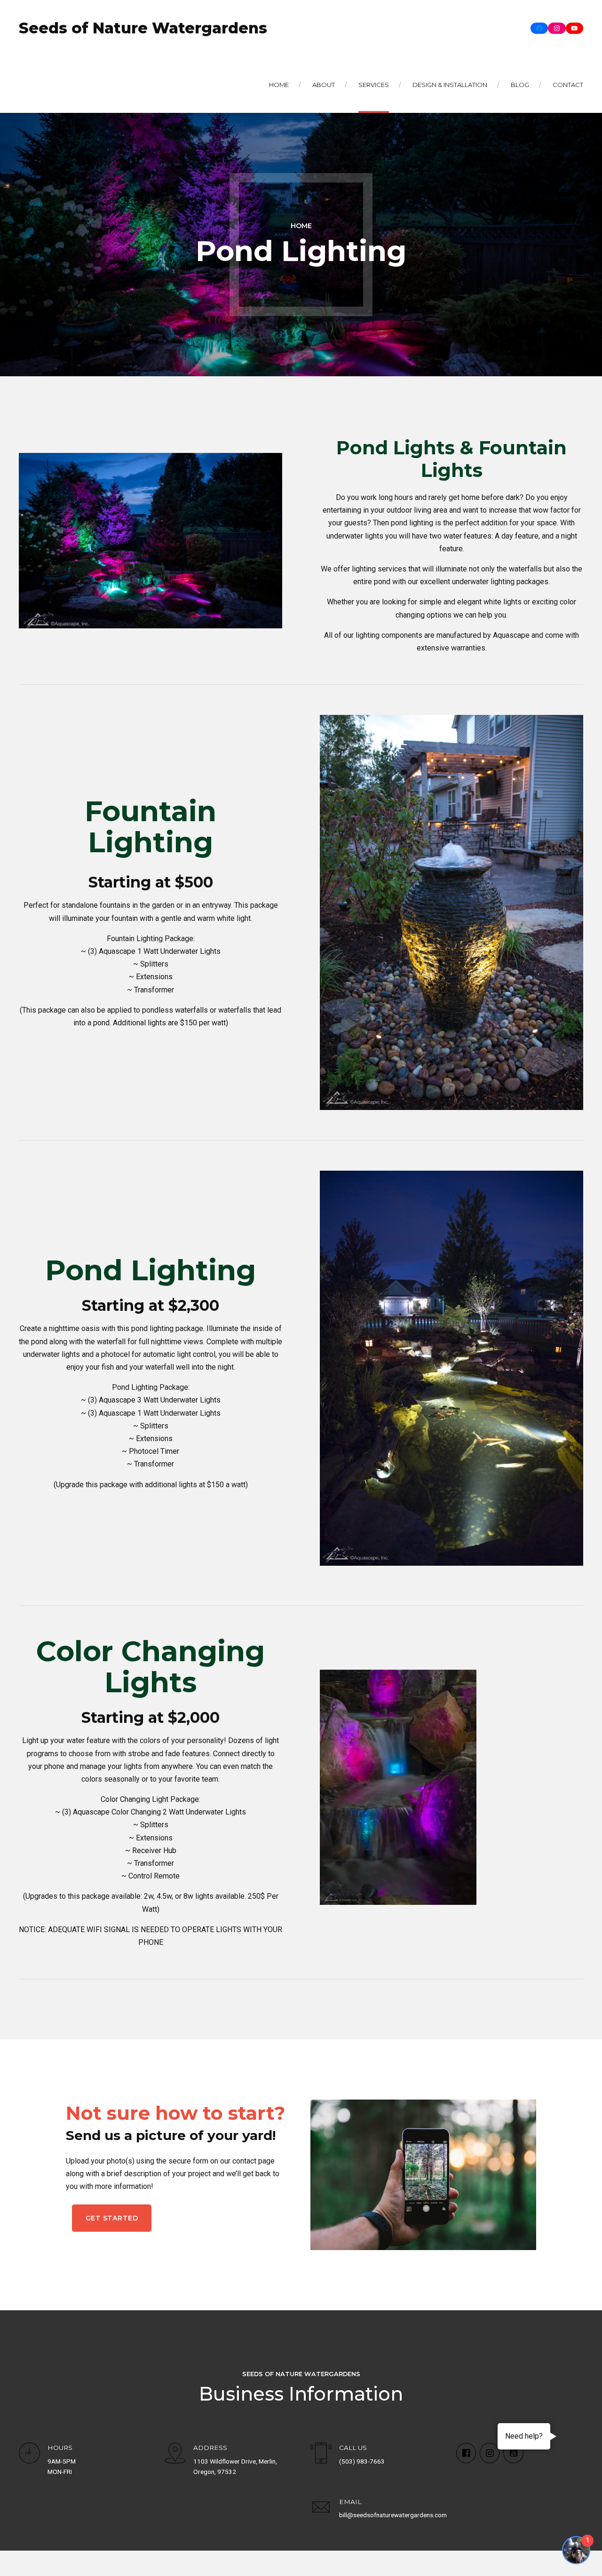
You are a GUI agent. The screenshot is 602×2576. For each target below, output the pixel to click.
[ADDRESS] (175, 2454)
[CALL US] (321, 2454)
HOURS (60, 2448)
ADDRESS (210, 2448)
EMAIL (350, 2502)
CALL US (353, 2448)
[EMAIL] (321, 2509)
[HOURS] (29, 2454)
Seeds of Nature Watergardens (143, 28)
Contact (568, 85)
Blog (520, 85)
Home (279, 85)
